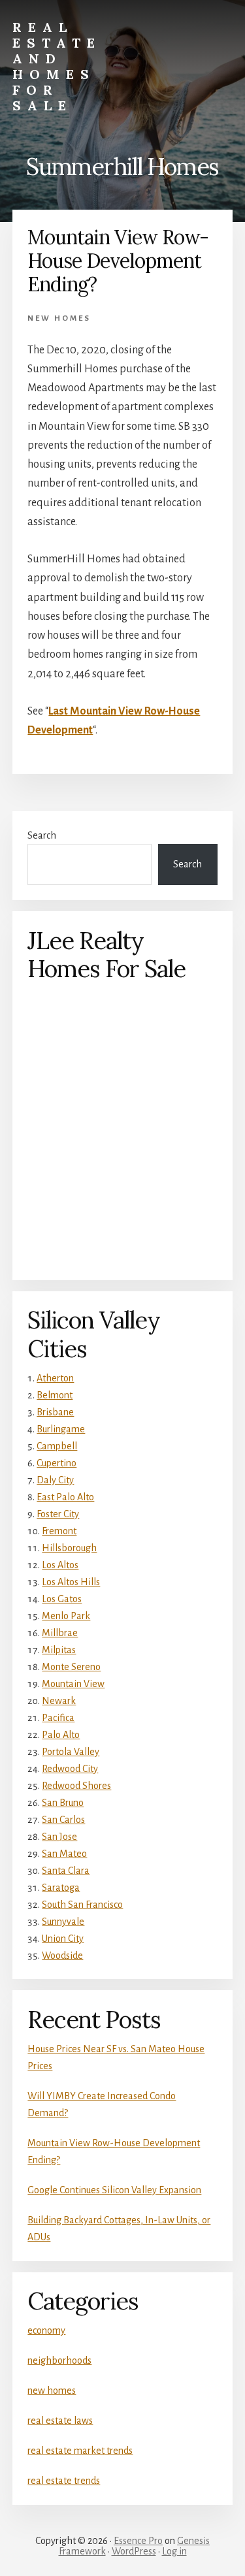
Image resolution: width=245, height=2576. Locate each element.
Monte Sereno (71, 1667)
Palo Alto (61, 1735)
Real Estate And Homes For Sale (57, 66)
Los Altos (60, 1565)
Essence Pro (138, 2541)
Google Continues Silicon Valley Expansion (114, 2190)
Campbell (57, 1446)
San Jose (59, 1837)
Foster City (58, 1514)
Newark (59, 1701)
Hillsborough (69, 1548)
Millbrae (60, 1633)
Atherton (55, 1378)
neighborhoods (59, 2360)
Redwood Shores (76, 1786)
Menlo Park (66, 1616)
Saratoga (61, 1888)
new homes (59, 318)
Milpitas (59, 1650)
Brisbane (55, 1412)
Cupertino (57, 1463)
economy (46, 2330)
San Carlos (63, 1820)
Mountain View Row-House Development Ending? (118, 261)
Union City (63, 1939)
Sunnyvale (63, 1922)
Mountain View (73, 1684)
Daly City (55, 1480)
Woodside (62, 1956)
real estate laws (60, 2421)
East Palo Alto (65, 1497)
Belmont (55, 1395)
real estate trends (64, 2481)
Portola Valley (71, 1752)
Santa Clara (66, 1871)
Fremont (59, 1531)
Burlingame (61, 1429)
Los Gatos (62, 1599)
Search (42, 835)
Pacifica (58, 1718)
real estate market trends (80, 2451)
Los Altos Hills (71, 1582)
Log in (174, 2551)
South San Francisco (82, 1905)
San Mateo (64, 1854)
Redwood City (70, 1769)
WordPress (134, 2551)
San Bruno (63, 1803)
